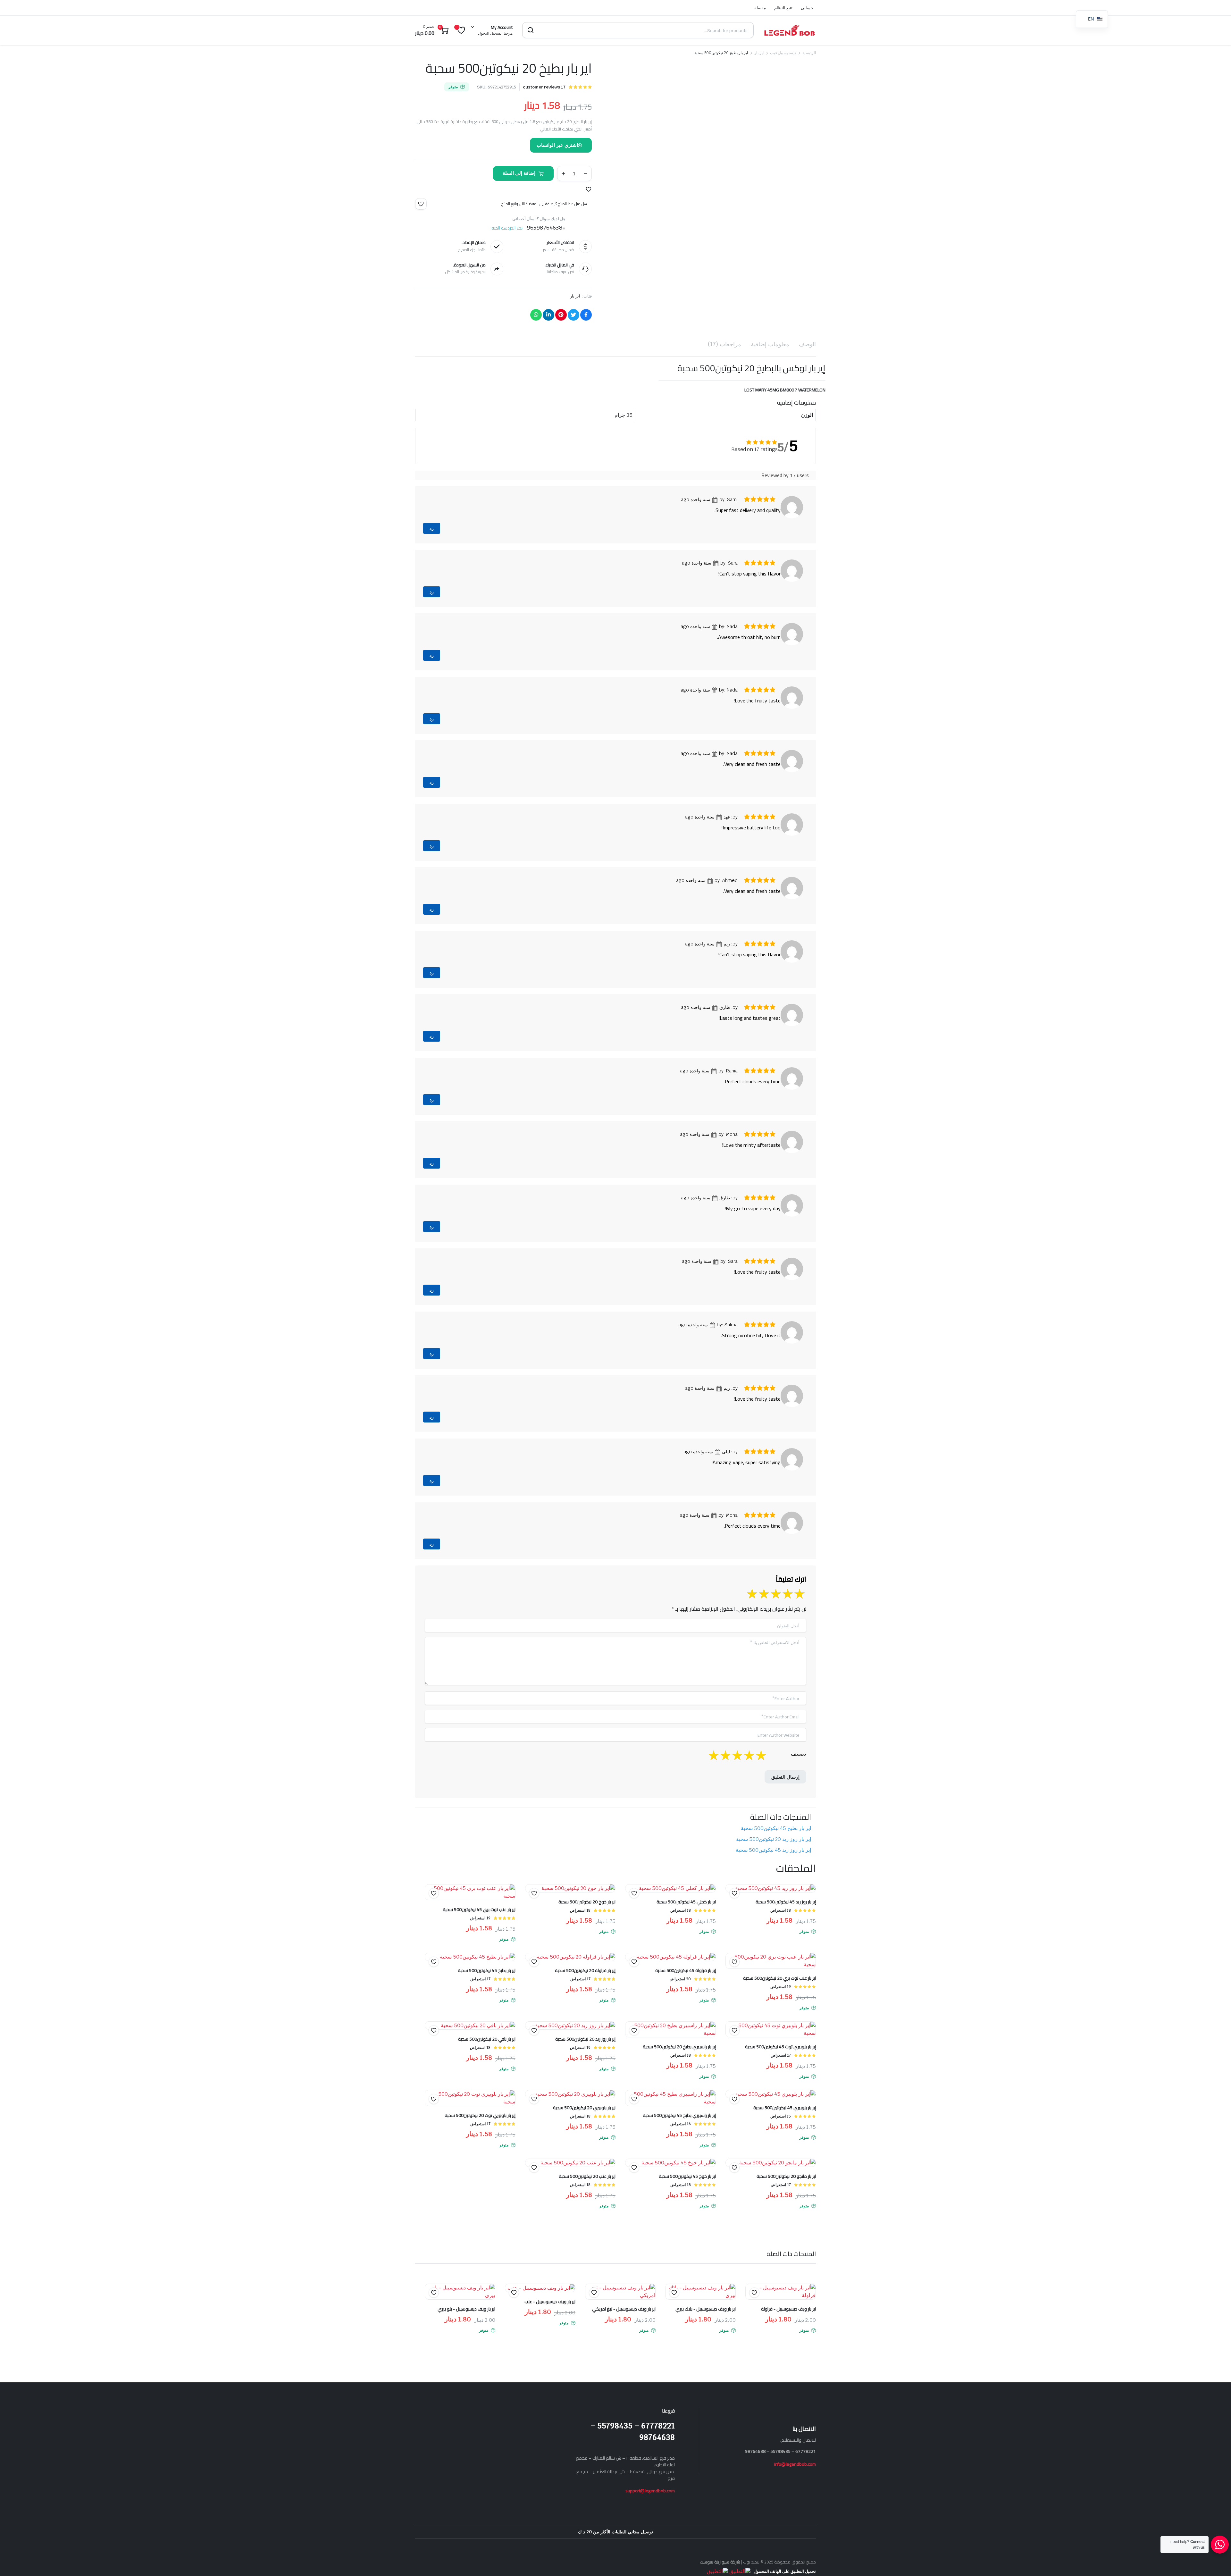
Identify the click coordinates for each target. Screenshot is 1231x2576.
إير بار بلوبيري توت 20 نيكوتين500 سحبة (480, 2115)
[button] (589, 189)
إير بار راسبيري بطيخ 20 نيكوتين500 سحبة (679, 2047)
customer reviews (544, 87)
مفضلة (760, 8)
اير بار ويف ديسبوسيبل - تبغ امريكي (624, 2309)
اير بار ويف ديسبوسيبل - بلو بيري (466, 2309)
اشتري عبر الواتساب (557, 145)
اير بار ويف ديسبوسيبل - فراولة (788, 2309)
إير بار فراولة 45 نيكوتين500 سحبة (686, 1970)
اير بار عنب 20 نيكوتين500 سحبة (587, 2176)
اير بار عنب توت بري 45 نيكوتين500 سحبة (479, 1909)
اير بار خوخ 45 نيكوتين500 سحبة (687, 2176)
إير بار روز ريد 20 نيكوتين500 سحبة (774, 1839)
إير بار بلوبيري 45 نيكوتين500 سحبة (785, 2108)
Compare (431, 1906)
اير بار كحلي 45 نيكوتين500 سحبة (686, 1902)
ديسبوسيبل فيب (783, 53)
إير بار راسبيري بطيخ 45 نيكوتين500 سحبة (679, 2115)
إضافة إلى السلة (519, 173)
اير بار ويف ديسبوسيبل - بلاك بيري (706, 2309)
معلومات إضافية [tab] (770, 344)
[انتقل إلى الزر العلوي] (1217, 2562)
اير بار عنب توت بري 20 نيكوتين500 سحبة (779, 1978)
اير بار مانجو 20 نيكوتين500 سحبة (786, 2176)
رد (432, 528)
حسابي (807, 8)
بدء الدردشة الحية (507, 228)
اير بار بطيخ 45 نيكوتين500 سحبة (776, 1828)
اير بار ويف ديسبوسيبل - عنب (550, 2302)
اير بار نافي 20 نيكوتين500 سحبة (487, 2039)
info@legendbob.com (795, 2464)
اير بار (759, 53)
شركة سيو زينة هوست (720, 2562)
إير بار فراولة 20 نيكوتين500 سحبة (585, 1970)
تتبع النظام (783, 8)
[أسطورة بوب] (790, 30)
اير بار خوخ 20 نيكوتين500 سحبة (587, 1902)
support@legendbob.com (650, 2491)
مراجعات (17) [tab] (724, 344)
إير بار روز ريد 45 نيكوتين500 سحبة (773, 1850)
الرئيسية (809, 53)
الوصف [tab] (807, 344)
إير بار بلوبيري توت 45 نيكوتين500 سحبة (780, 2047)
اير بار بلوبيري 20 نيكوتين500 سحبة (584, 2108)
